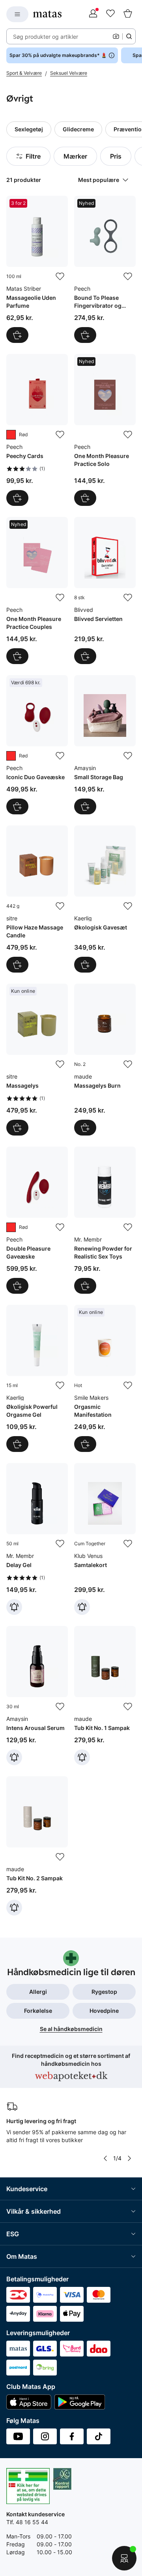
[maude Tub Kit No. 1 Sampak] (105, 1696)
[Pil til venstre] (105, 2158)
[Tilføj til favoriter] (60, 276)
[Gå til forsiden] (47, 14)
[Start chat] (124, 2558)
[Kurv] (128, 14)
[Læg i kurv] (17, 335)
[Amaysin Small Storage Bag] (105, 745)
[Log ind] (93, 14)
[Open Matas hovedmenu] (17, 14)
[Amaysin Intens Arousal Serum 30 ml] (37, 1696)
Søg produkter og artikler (46, 37)
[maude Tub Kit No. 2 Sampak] (37, 1846)
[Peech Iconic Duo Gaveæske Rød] (37, 745)
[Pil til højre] (129, 2158)
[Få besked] (14, 1607)
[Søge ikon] (129, 36)
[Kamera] (116, 36)
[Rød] (11, 435)
